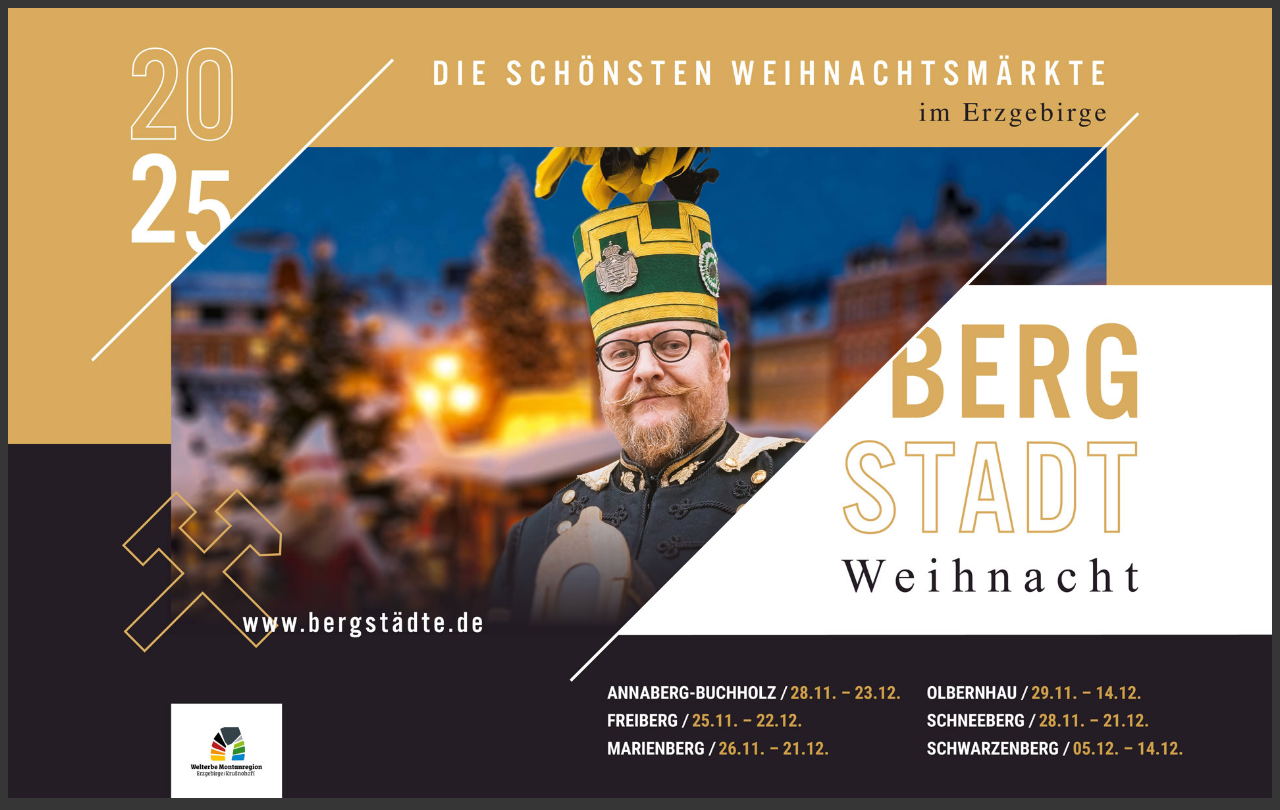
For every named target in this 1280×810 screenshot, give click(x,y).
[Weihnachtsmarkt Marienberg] (771, 738)
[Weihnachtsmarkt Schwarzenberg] (1088, 738)
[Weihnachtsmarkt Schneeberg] (1075, 710)
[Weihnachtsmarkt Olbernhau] (1072, 683)
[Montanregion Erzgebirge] (205, 754)
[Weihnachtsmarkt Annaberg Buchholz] (769, 683)
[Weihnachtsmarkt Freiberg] (771, 711)
